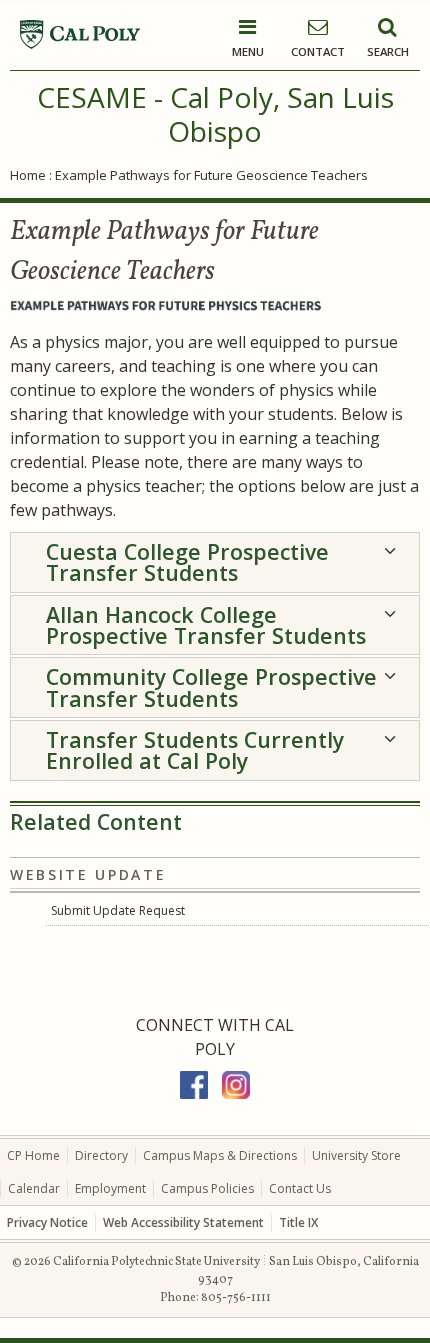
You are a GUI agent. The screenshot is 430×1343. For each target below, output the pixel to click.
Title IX (298, 1222)
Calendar (34, 1188)
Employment (110, 1188)
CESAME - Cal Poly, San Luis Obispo (215, 114)
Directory (101, 1155)
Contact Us (300, 1188)
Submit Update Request (118, 910)
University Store (356, 1155)
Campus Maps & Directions (220, 1155)
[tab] (215, 562)
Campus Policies (207, 1188)
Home (28, 175)
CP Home (33, 1155)
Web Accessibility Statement (183, 1222)
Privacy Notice (47, 1222)
